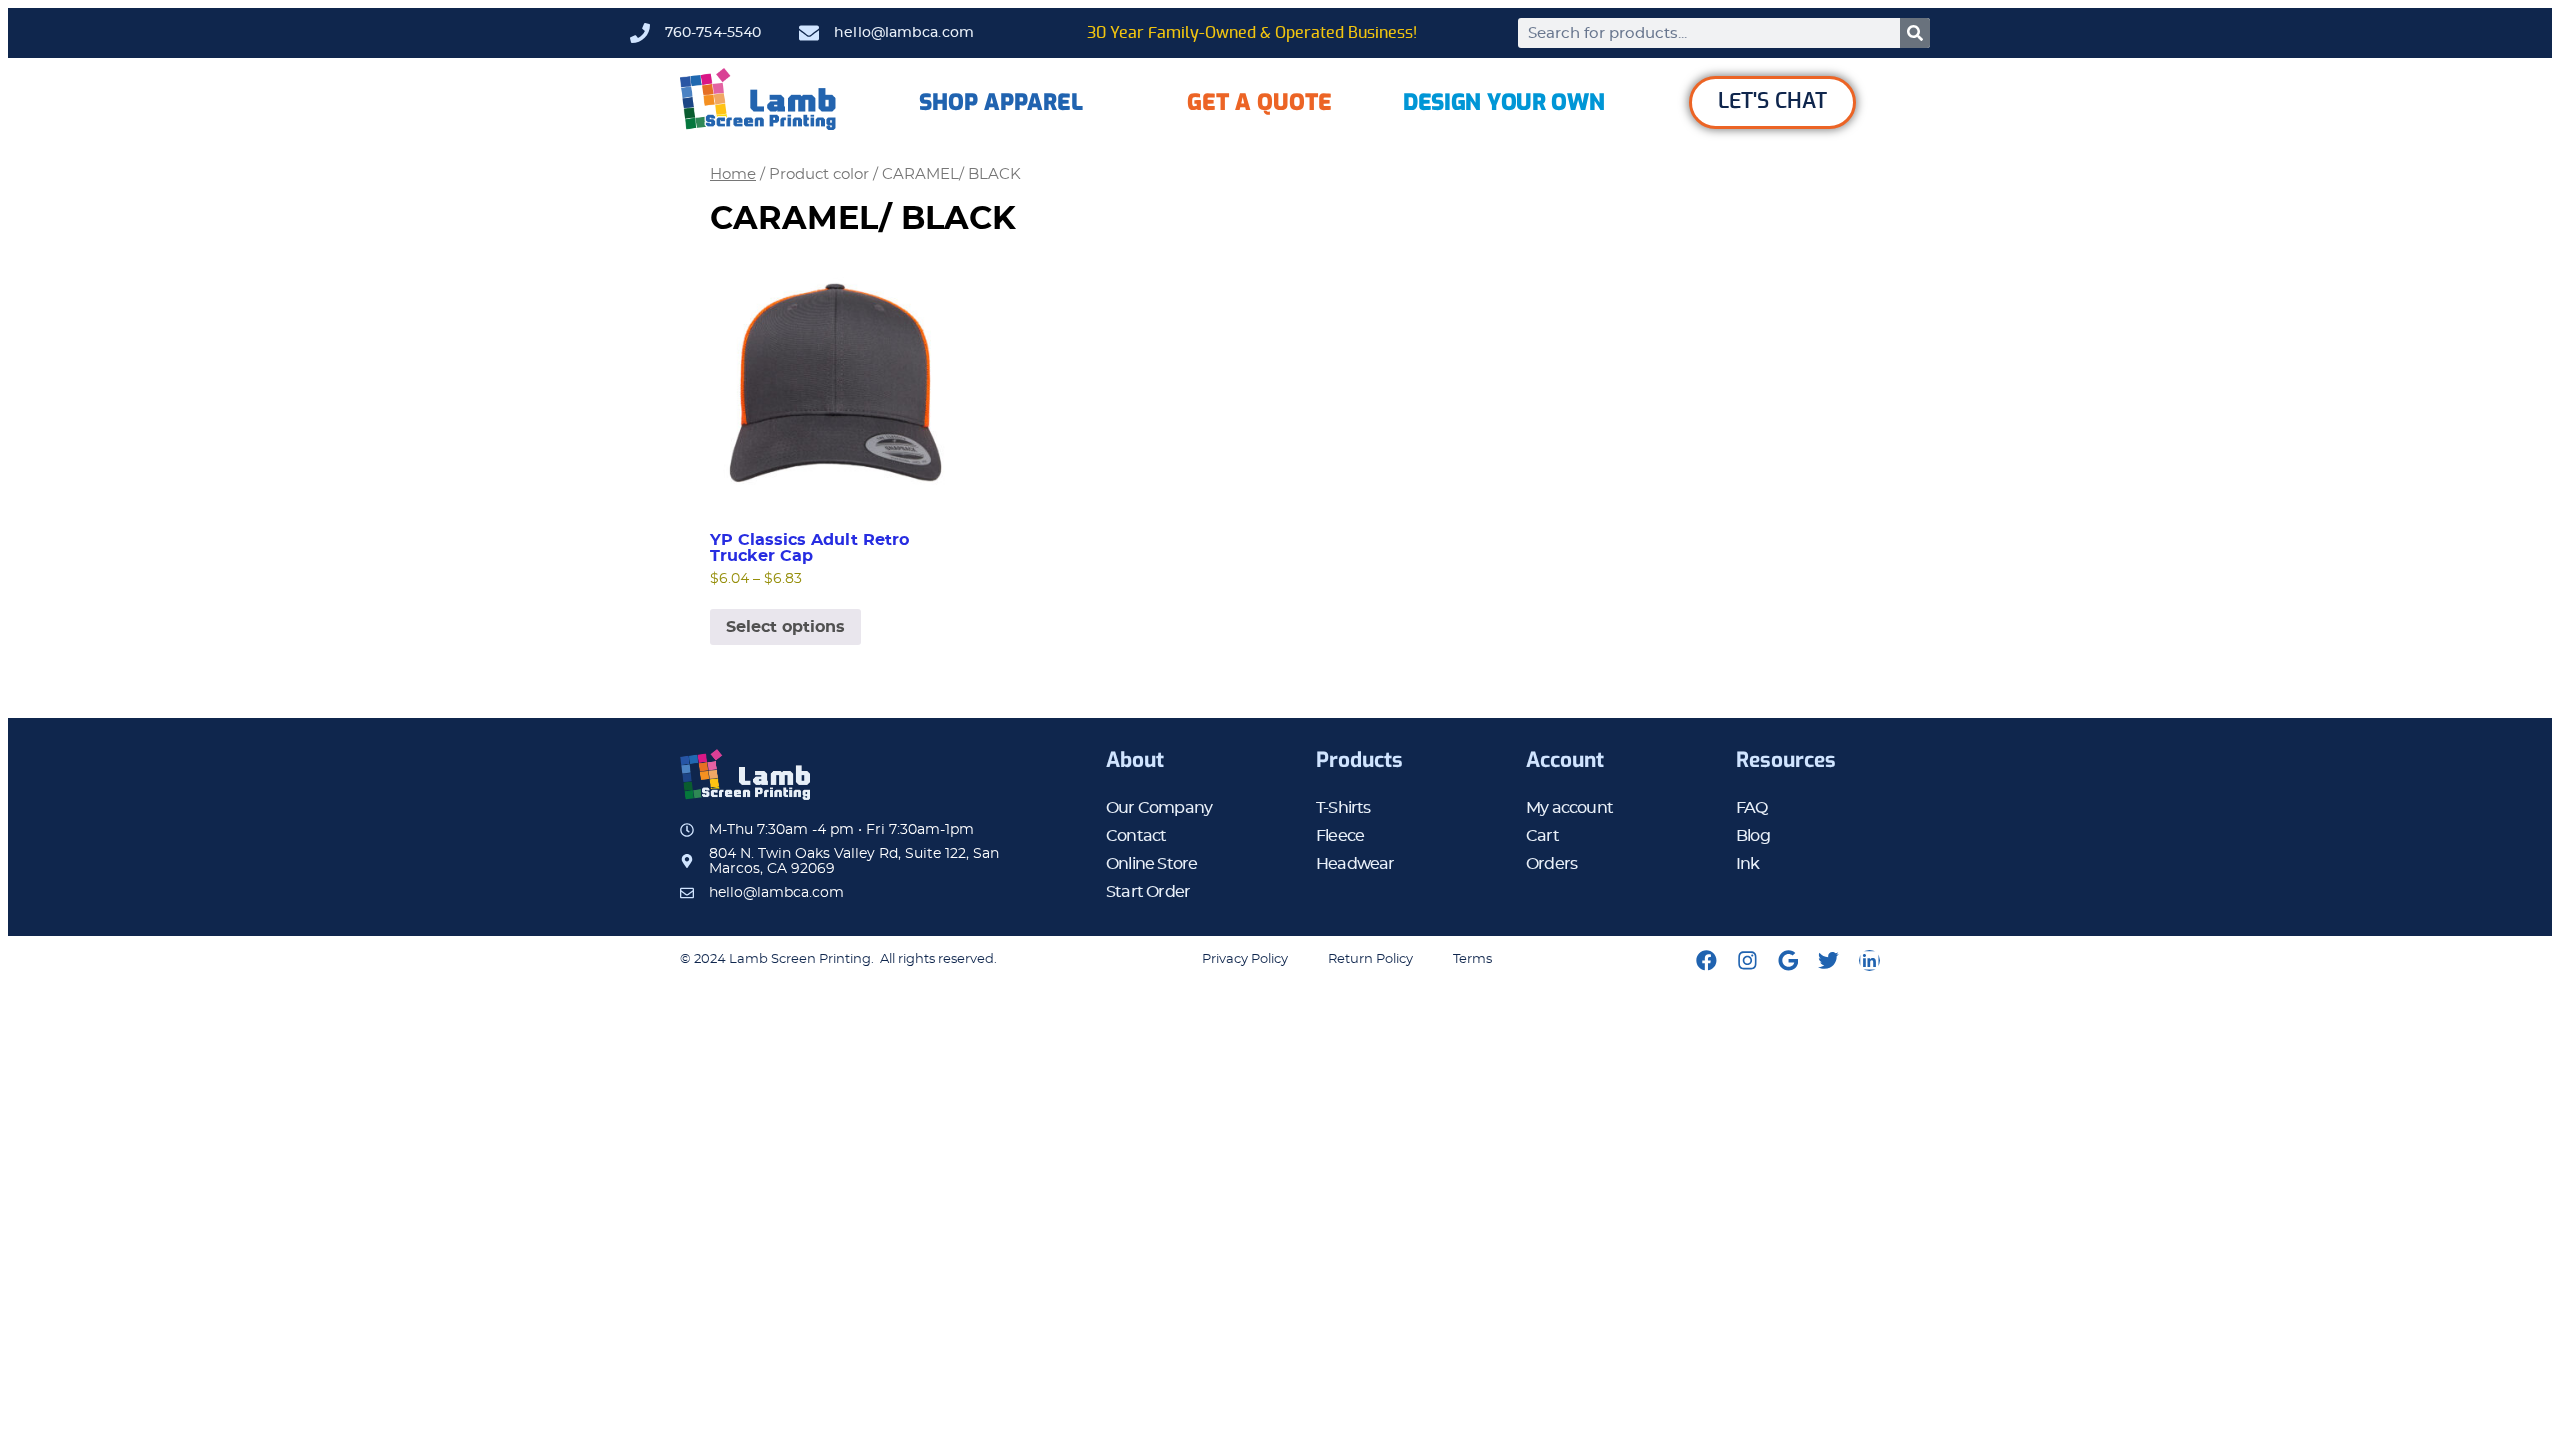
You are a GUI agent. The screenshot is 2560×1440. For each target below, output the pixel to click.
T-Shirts (1343, 808)
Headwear (1355, 864)
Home (733, 174)
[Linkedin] (1869, 960)
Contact (1136, 836)
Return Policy (1370, 959)
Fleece (1340, 836)
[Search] (1915, 33)
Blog (1753, 836)
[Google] (1788, 960)
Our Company (1159, 808)
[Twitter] (1828, 960)
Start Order (1148, 892)
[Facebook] (1706, 960)
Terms (1472, 959)
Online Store (1151, 864)
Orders (1551, 864)
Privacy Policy (1245, 959)
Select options (785, 627)
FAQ (1752, 808)
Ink (1748, 864)
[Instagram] (1747, 960)
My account (1569, 808)
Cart (1542, 836)
